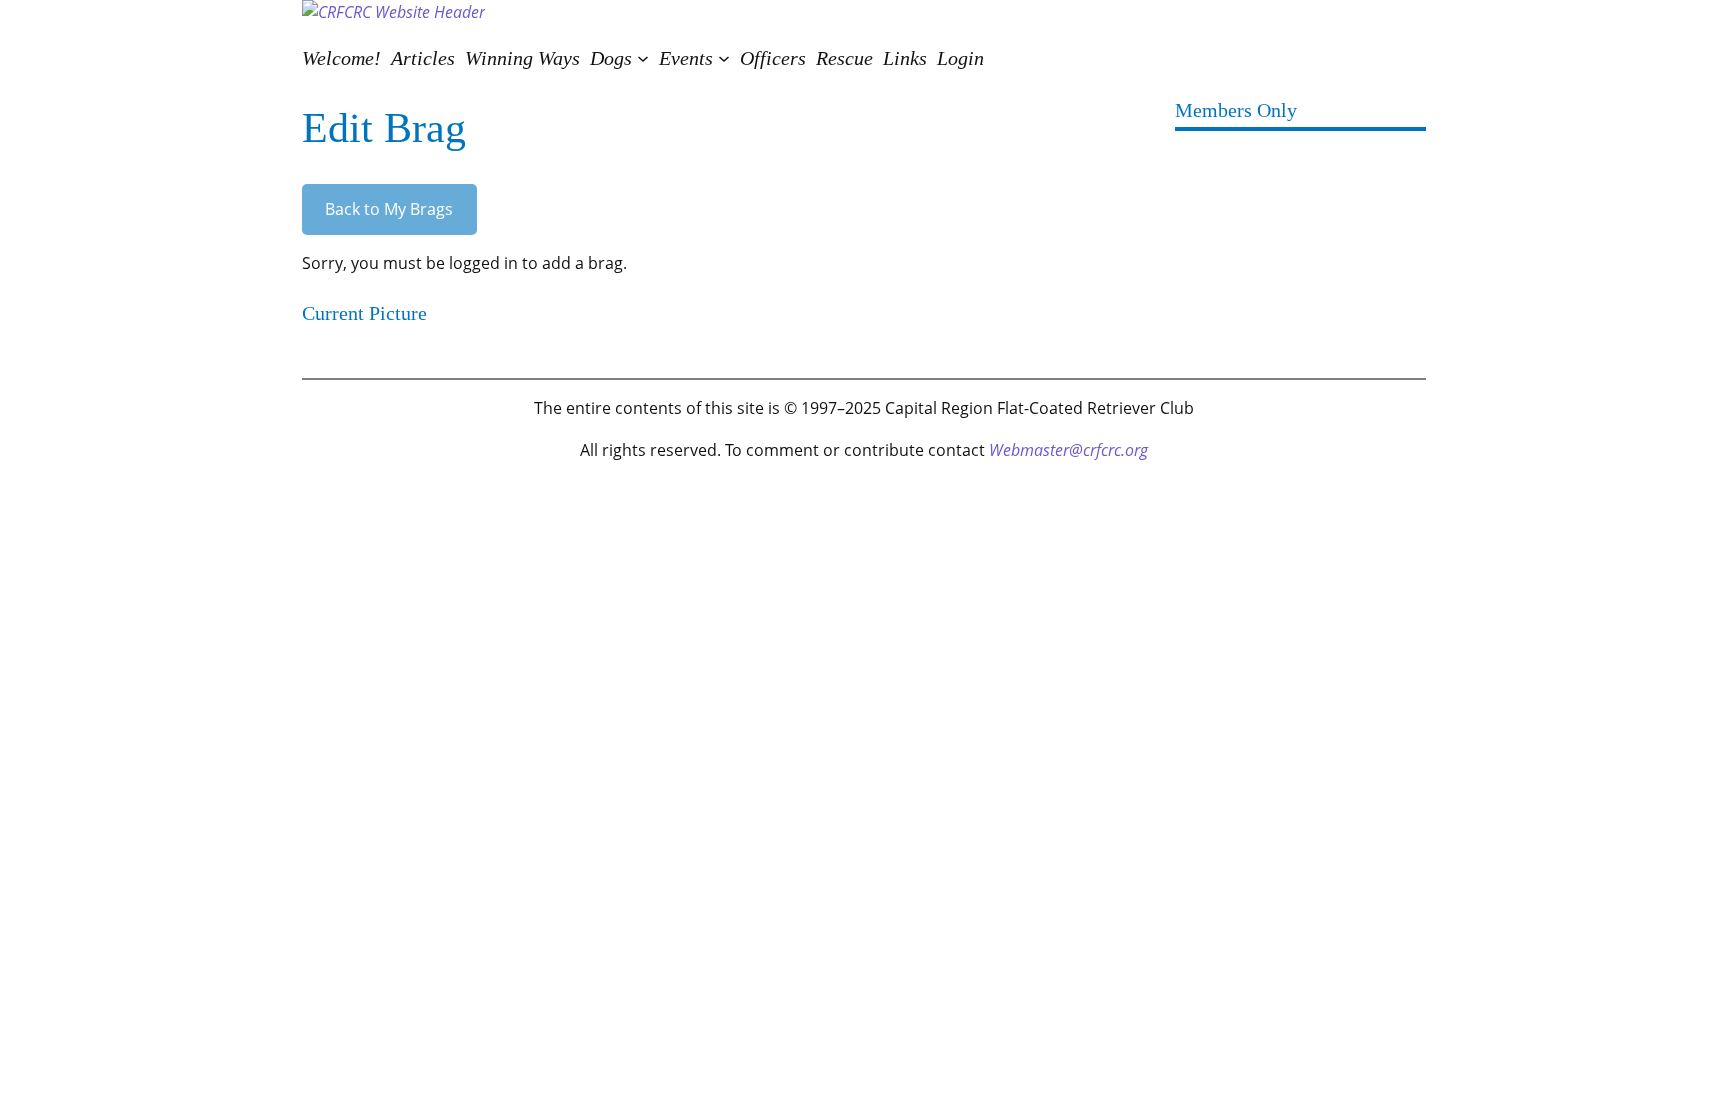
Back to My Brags (389, 209)
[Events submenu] (724, 58)
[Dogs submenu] (643, 58)
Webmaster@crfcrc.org (1068, 450)
